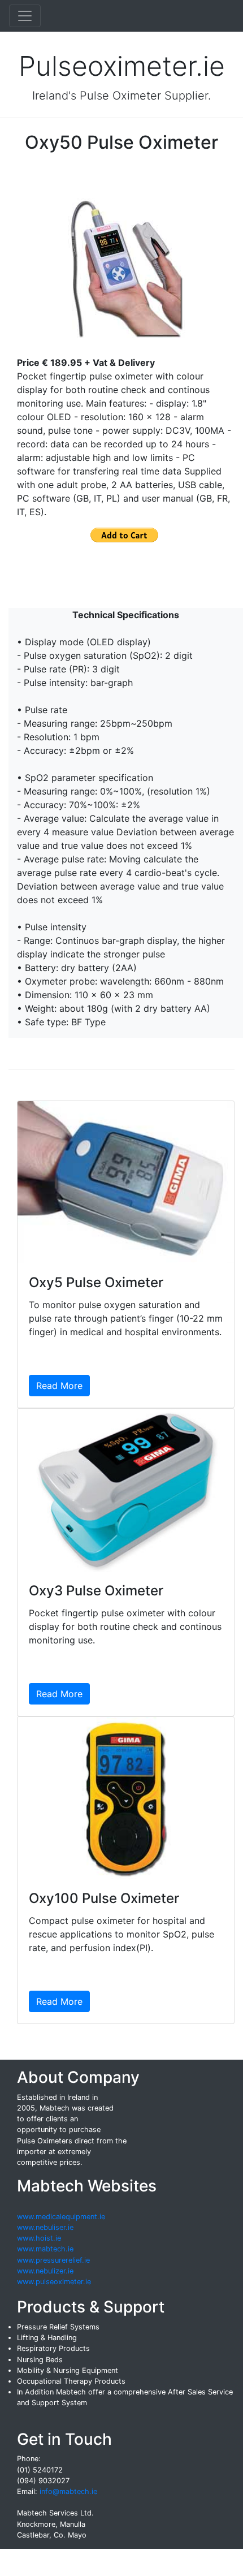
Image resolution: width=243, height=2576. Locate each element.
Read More (59, 1386)
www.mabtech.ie (45, 2249)
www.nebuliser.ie (45, 2227)
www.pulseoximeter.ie (54, 2282)
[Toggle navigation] (25, 16)
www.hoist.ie (39, 2238)
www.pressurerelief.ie (53, 2260)
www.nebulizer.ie (45, 2271)
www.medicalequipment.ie (61, 2217)
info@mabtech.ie (68, 2491)
